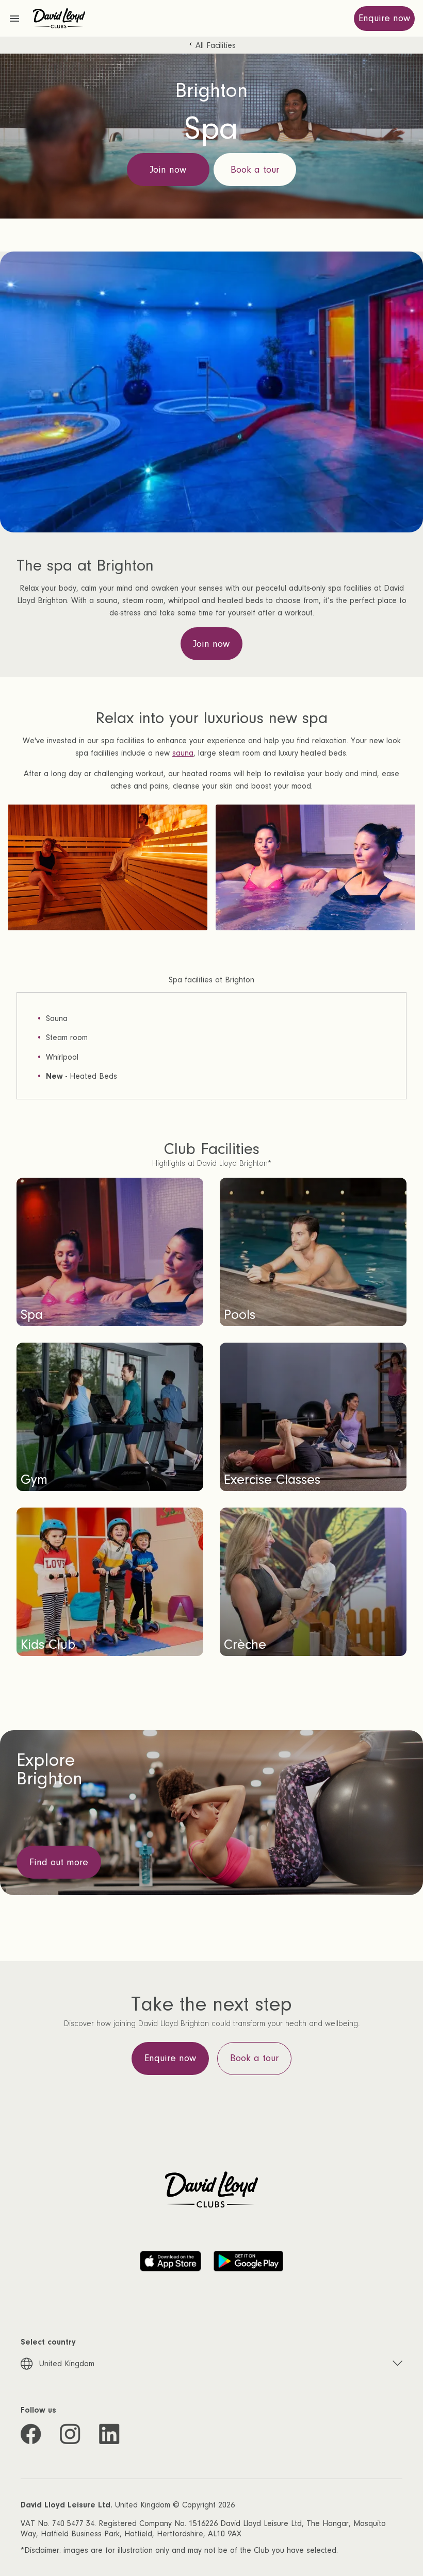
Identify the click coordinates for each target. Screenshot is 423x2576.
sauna (183, 753)
